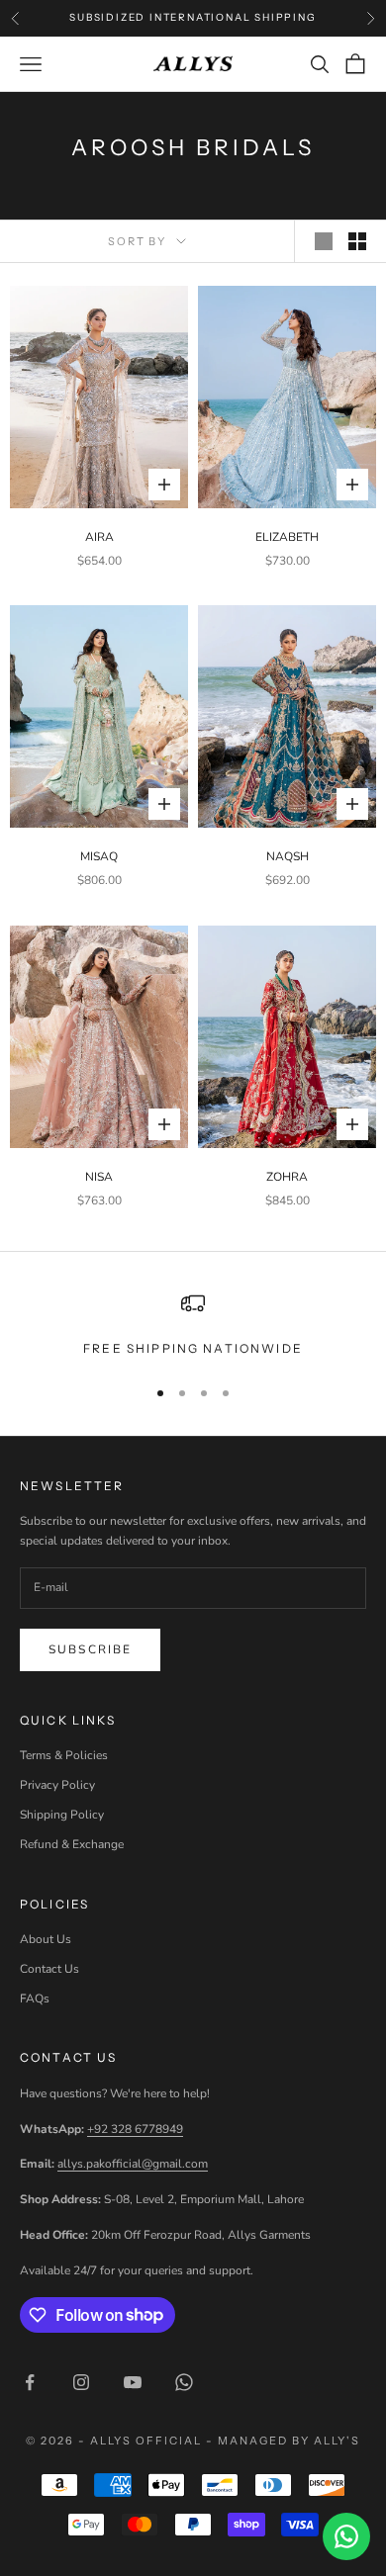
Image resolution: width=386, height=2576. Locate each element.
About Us (46, 1939)
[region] (193, 1325)
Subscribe (90, 1649)
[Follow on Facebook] (30, 2382)
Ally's (337, 2441)
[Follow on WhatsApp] (184, 2382)
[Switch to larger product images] (324, 241)
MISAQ (99, 856)
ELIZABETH (287, 537)
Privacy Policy (57, 1785)
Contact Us (49, 1969)
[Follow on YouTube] (133, 2382)
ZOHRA (287, 1177)
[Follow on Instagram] (81, 2382)
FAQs (35, 1999)
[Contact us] (346, 2536)
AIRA (99, 537)
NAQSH (288, 856)
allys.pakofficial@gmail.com (133, 2164)
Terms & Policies (64, 1755)
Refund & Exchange (72, 1844)
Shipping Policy (62, 1815)
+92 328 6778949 (135, 2129)
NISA (99, 1177)
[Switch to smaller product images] (357, 241)
